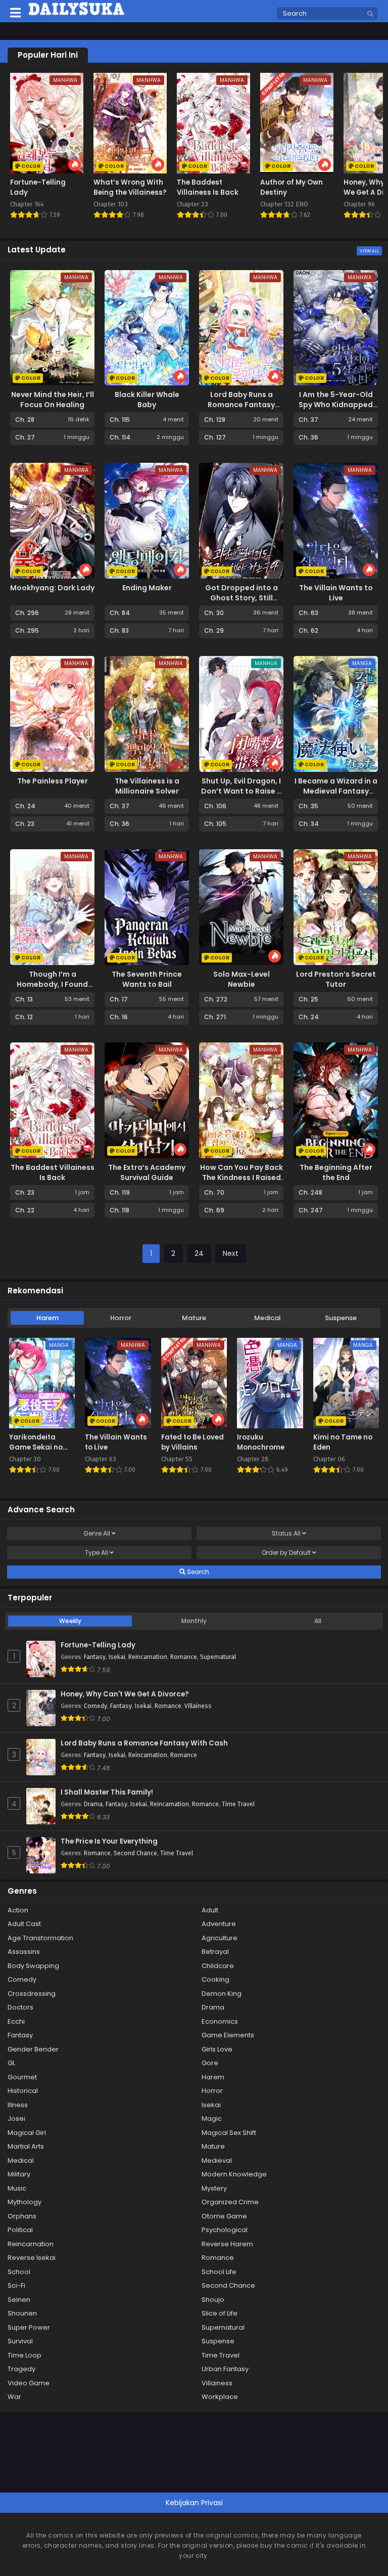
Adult (210, 1910)
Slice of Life (220, 2313)
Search (197, 1572)
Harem (47, 1318)
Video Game (29, 2383)
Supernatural (218, 1657)
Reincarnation (148, 1657)
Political (20, 2230)
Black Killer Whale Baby (147, 400)
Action (18, 1910)
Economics (220, 2021)
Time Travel (238, 1804)
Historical (23, 2091)
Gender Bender (33, 2049)
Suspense (341, 1318)
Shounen (22, 2313)
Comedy (95, 1706)
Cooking (215, 1979)
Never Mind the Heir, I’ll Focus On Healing (53, 400)
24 (199, 1253)
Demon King (222, 1994)
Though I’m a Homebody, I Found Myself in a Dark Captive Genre (52, 989)
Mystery (214, 2188)
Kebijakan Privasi (194, 2503)
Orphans (22, 2216)
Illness (18, 2105)
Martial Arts (26, 2146)
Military (19, 2174)
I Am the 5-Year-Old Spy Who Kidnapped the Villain (336, 405)
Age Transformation (40, 1938)
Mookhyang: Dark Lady (52, 588)
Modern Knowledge (234, 2174)
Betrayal (215, 1952)
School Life (219, 2272)
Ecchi (16, 2021)
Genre (97, 1533)
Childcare (218, 1966)
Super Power (29, 2327)
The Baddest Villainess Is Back (53, 1172)
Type (96, 1553)
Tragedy (21, 2369)
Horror (121, 1318)
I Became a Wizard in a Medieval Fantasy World (336, 791)
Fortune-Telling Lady (98, 1645)
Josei (16, 2119)
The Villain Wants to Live (336, 593)
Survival (20, 2341)
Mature (194, 1318)
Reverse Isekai (32, 2258)
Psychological (225, 2230)
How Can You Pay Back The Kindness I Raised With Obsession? (241, 1177)
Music (17, 2188)
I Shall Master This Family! (107, 1793)
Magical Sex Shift (229, 2133)
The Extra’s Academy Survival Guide (147, 1172)
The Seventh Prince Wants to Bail (147, 979)
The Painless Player (53, 781)
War (14, 2397)
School (19, 2272)
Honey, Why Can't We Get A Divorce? (125, 1694)
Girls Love (217, 2049)
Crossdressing (32, 1994)
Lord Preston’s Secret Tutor (336, 979)
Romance (184, 1657)
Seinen (19, 2300)
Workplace (220, 2397)
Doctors (20, 2007)
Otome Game (224, 2216)
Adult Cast (24, 1924)
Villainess (198, 1706)
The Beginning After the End (336, 1172)
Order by (286, 1553)
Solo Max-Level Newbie (241, 979)
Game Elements (228, 2035)
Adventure (219, 1924)
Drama (93, 1804)
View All (369, 251)
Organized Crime (230, 2202)
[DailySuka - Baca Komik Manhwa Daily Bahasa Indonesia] (77, 14)
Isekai (117, 1657)
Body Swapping (33, 1966)
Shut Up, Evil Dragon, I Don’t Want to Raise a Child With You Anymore (241, 796)
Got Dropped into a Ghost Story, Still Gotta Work (241, 598)
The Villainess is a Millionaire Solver (147, 786)
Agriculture (220, 1938)
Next (231, 1253)
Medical (268, 1318)
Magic (212, 2119)
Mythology (25, 2202)
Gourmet (22, 2077)
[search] (370, 14)
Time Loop (25, 2355)
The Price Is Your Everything (109, 1842)
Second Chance (135, 1853)
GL (11, 2063)
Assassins (24, 1952)
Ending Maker (147, 588)
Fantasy (95, 1657)
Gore (210, 2063)
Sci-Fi (16, 2285)
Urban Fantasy (225, 2369)
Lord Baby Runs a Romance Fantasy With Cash (241, 405)
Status (286, 1533)
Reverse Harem (227, 2244)
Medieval (217, 2160)
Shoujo (213, 2300)
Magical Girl (27, 2133)
